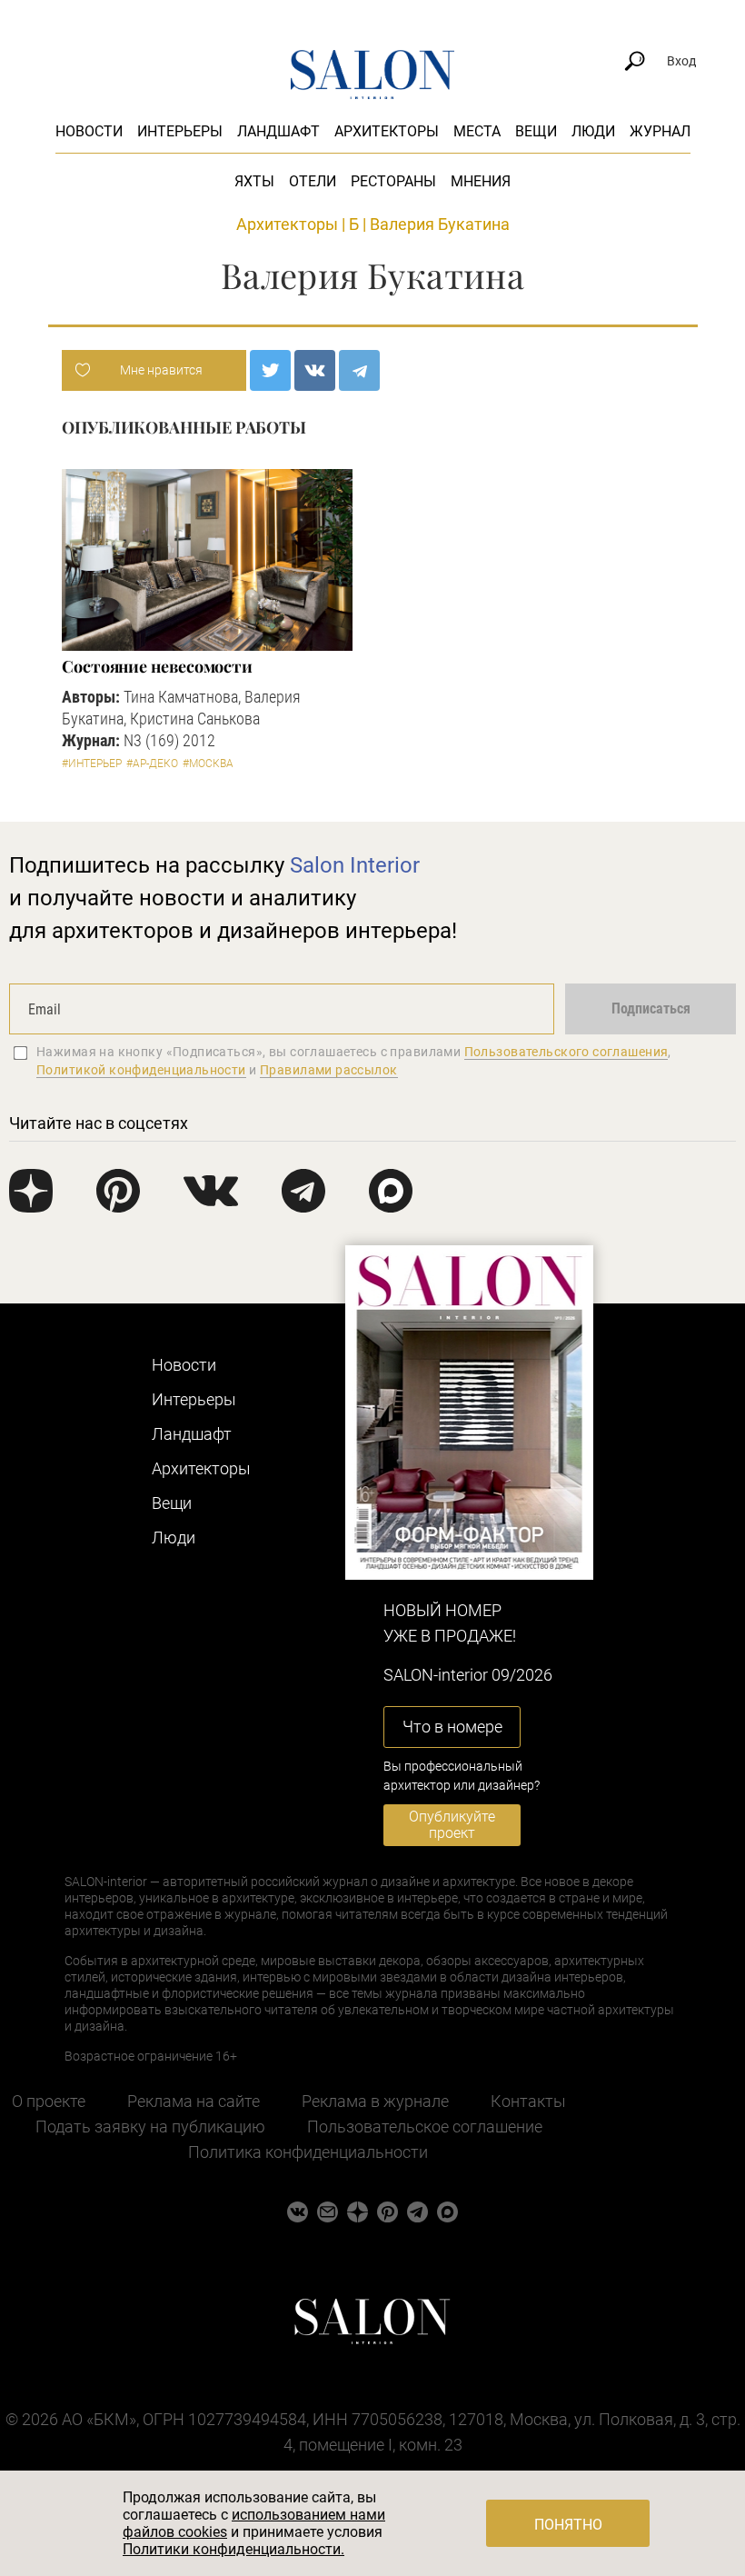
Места (477, 131)
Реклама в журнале (375, 2101)
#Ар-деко (152, 764)
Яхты (254, 181)
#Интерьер (92, 764)
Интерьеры (180, 131)
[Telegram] (359, 370)
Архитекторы (387, 131)
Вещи (536, 131)
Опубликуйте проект (452, 1825)
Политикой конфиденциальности (141, 1070)
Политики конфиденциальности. (233, 2549)
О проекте (49, 2101)
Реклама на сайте (194, 2101)
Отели (313, 181)
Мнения (481, 181)
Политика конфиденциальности (308, 2152)
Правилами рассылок (329, 1070)
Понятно (568, 2525)
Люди (593, 131)
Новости (89, 131)
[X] (270, 370)
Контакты (528, 2101)
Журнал (660, 131)
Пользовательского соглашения (566, 1052)
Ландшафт (278, 131)
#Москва (208, 764)
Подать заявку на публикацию (150, 2127)
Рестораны (393, 181)
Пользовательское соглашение (425, 2127)
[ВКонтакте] (315, 370)
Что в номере (452, 1727)
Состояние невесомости (157, 666)
